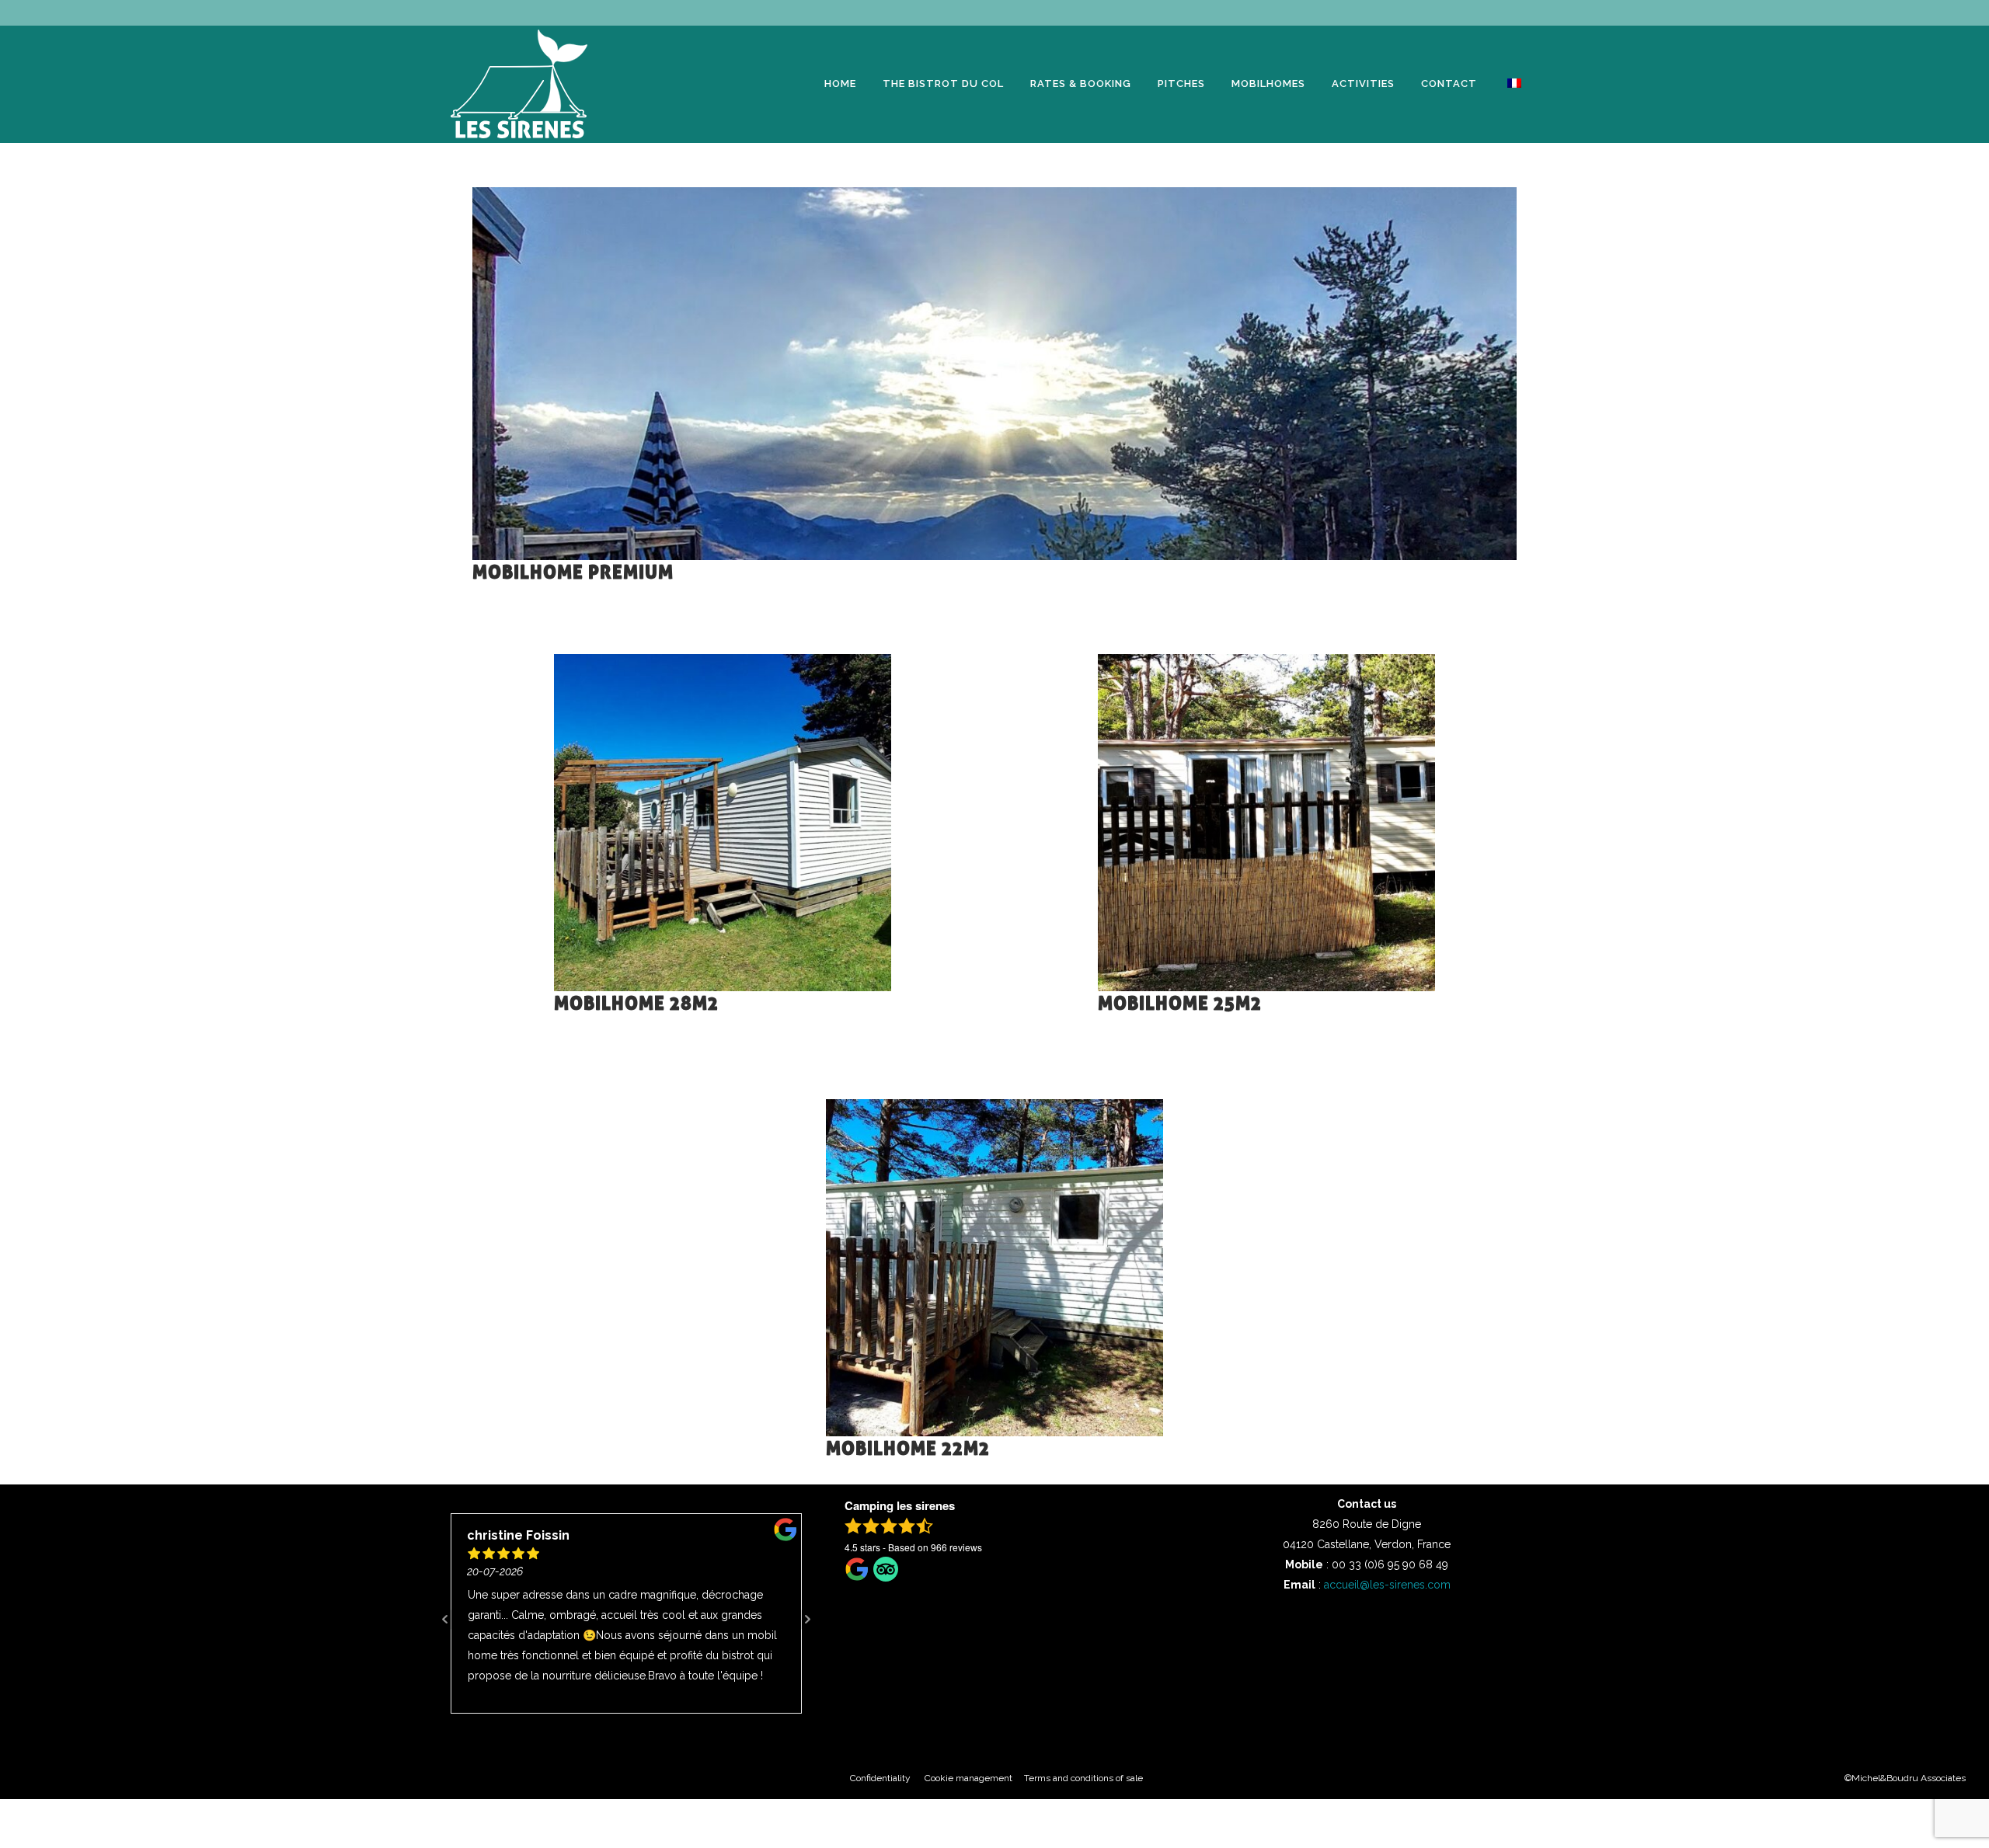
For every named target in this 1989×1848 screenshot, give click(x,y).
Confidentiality (887, 1778)
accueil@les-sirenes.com (1387, 1585)
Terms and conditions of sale (1083, 1778)
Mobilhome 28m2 (636, 1004)
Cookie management (972, 1778)
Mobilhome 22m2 (908, 1449)
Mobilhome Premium (573, 573)
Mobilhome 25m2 (1180, 1004)
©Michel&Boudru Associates (1905, 1778)
